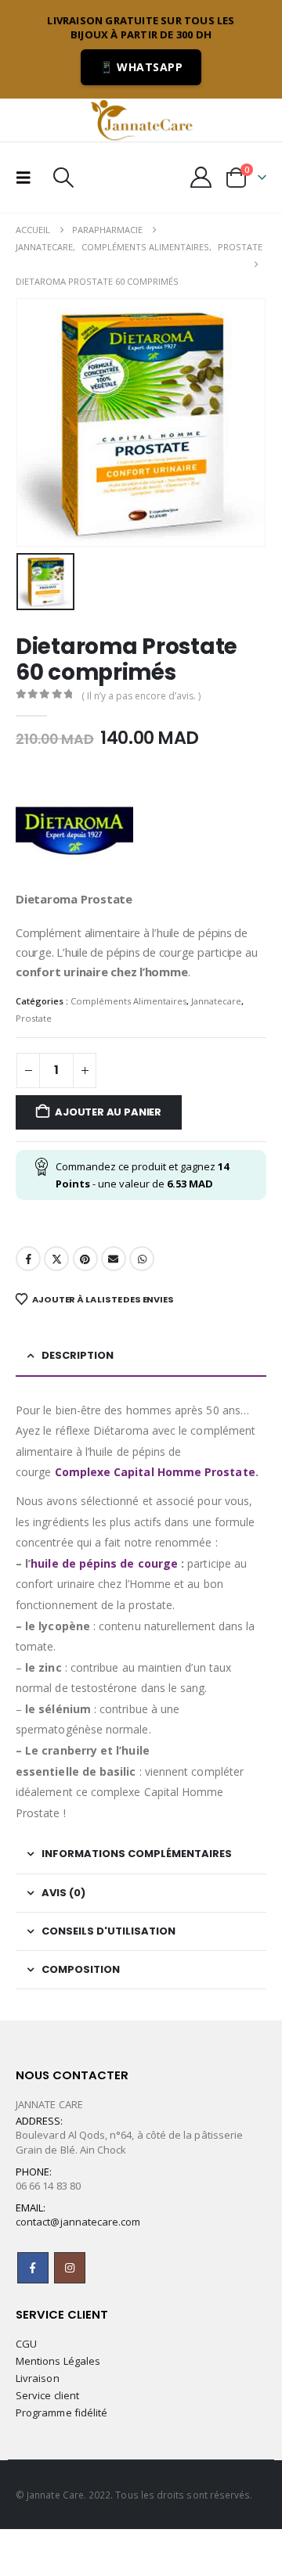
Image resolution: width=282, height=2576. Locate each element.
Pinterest (85, 1259)
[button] (28, 178)
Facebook (28, 1259)
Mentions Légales (58, 2361)
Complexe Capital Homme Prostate (155, 1472)
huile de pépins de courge (104, 1563)
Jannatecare (216, 1001)
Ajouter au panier (108, 1112)
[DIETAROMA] (74, 831)
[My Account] (201, 177)
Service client (47, 2395)
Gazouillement (56, 1259)
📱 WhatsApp (141, 67)
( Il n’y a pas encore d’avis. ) (141, 696)
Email (114, 1259)
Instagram (70, 2268)
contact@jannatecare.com (78, 2222)
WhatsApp (142, 1259)
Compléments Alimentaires (128, 1001)
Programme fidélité (61, 2413)
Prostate (34, 1018)
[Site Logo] (141, 120)
